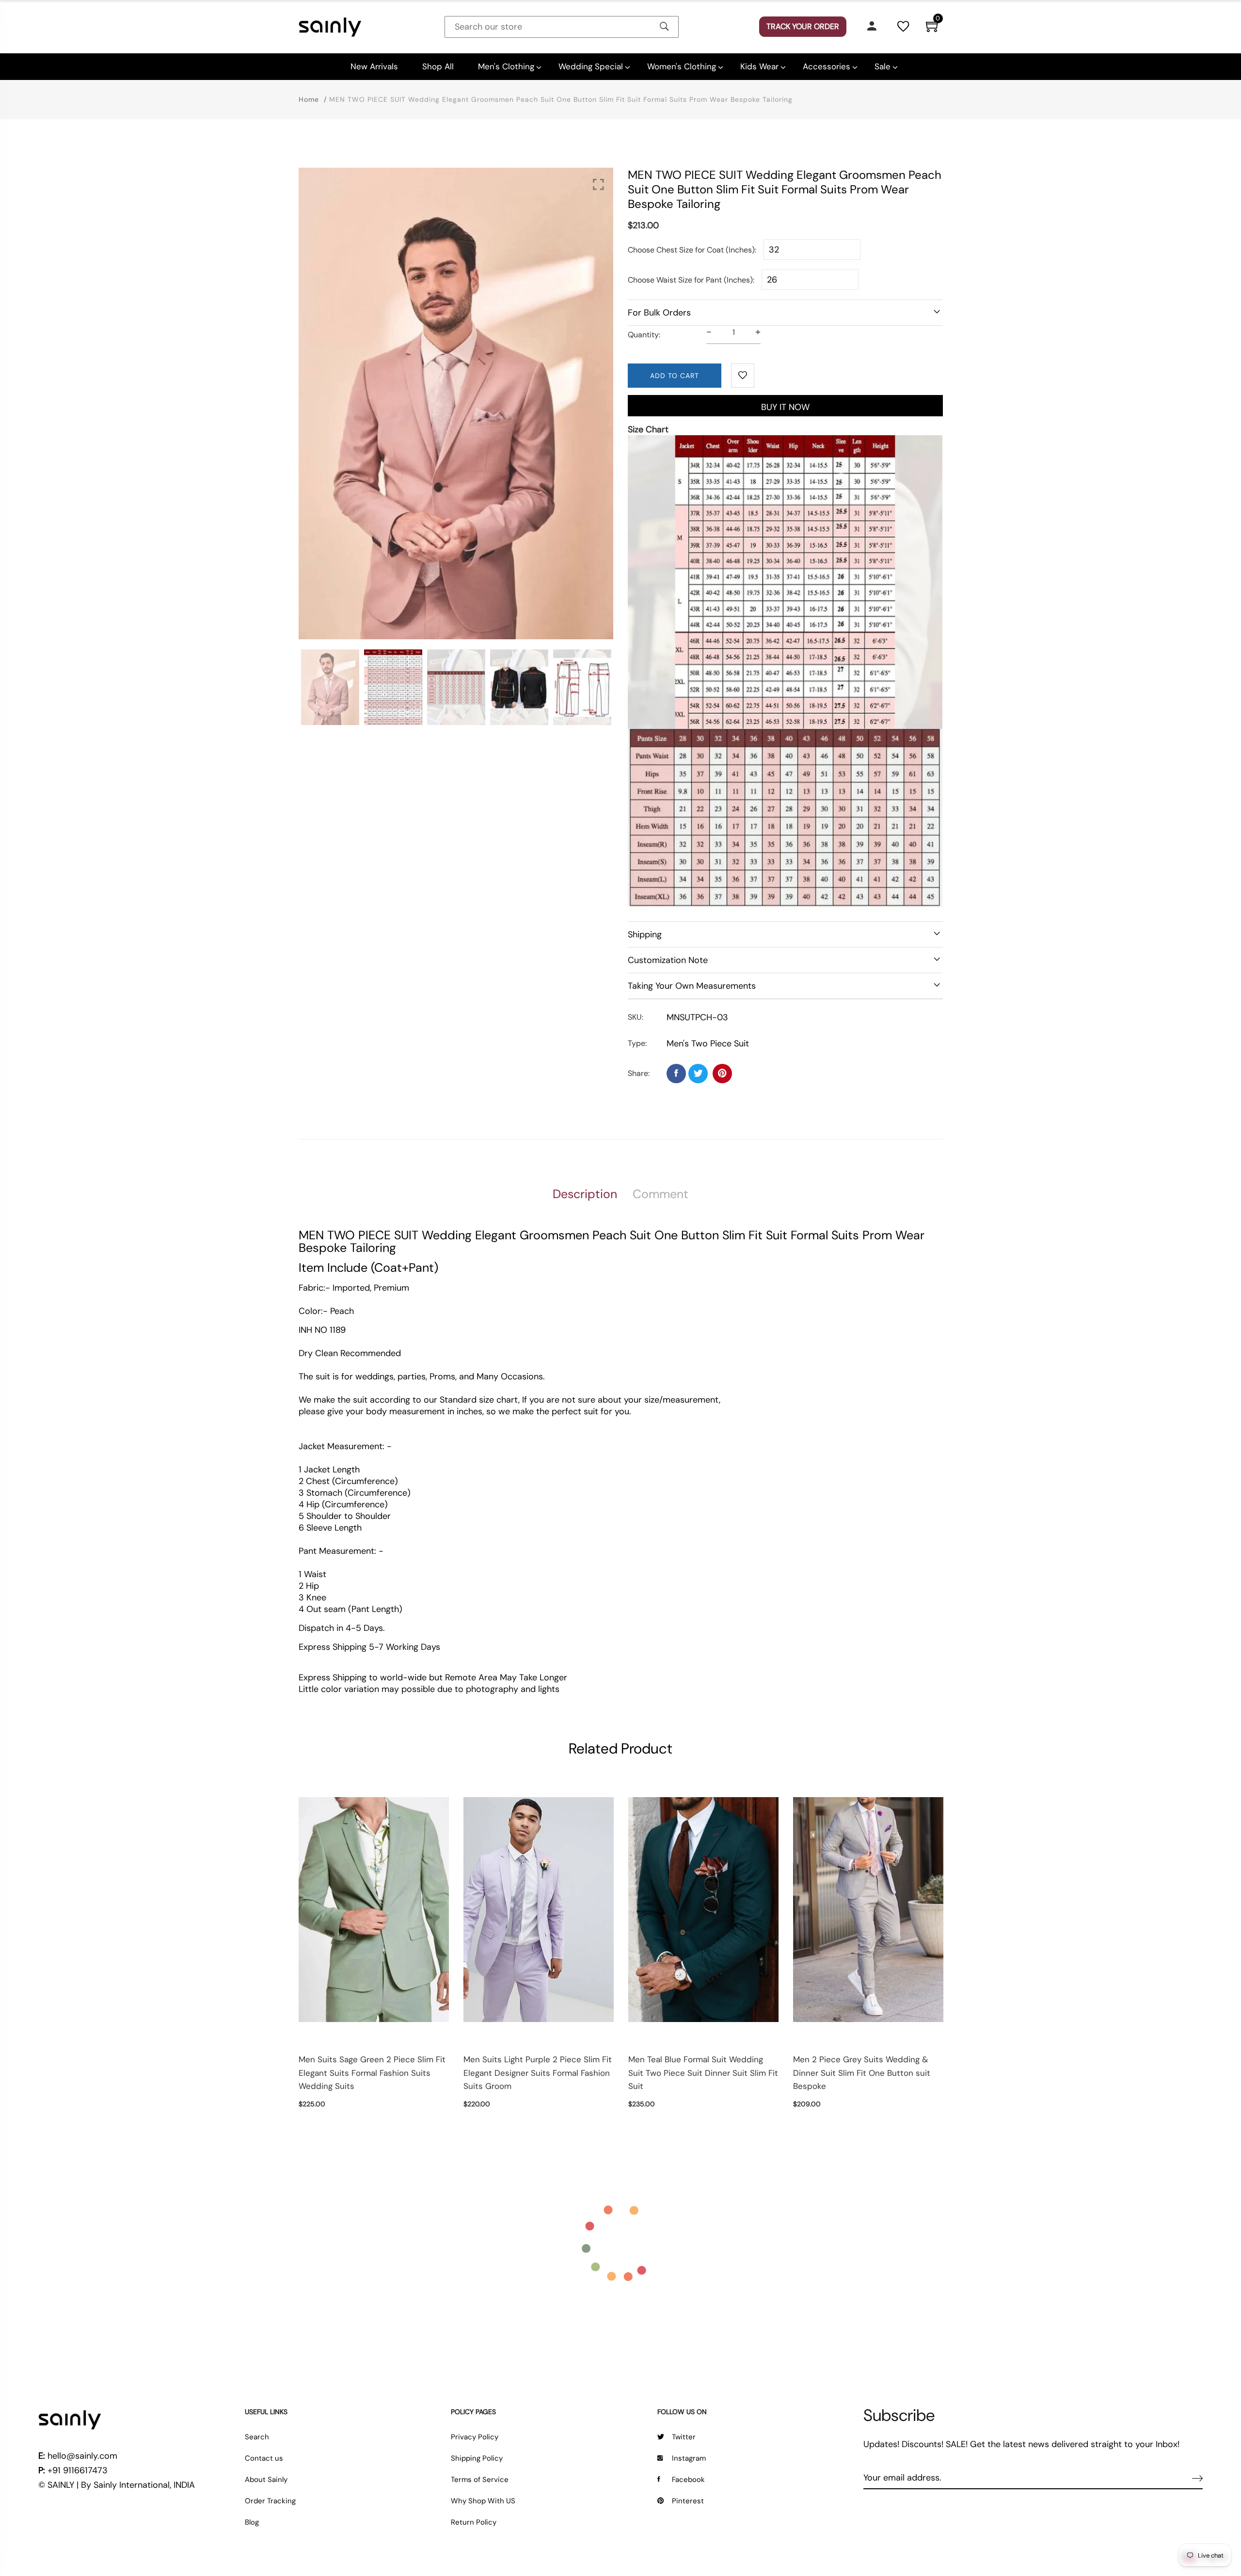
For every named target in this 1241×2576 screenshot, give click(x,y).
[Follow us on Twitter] (698, 1074)
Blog (252, 2522)
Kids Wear (759, 66)
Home (309, 99)
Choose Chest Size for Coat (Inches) (691, 250)
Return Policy (474, 2522)
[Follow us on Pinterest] (722, 1074)
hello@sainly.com (82, 2456)
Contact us (264, 2458)
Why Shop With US (483, 2501)
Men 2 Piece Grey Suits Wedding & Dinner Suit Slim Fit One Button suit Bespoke (862, 2072)
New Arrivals (374, 66)
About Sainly (266, 2480)
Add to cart (675, 376)
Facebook (688, 2480)
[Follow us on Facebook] (676, 1074)
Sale (883, 66)
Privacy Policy (475, 2437)
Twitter (684, 2437)
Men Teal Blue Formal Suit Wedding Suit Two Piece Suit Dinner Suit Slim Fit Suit (703, 2072)
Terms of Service (480, 2480)
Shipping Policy (477, 2458)
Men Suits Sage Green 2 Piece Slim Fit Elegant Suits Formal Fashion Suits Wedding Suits (372, 2072)
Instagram (689, 2458)
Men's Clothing (506, 66)
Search (257, 2437)
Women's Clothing (682, 66)
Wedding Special (591, 66)
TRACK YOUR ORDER (803, 26)
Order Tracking (270, 2501)
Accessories (827, 66)
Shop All (438, 66)
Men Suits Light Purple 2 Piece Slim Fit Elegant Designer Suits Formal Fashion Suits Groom (538, 2072)
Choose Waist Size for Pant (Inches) (690, 280)
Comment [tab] (660, 1194)
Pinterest (688, 2501)
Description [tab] (585, 1194)
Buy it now (785, 407)
